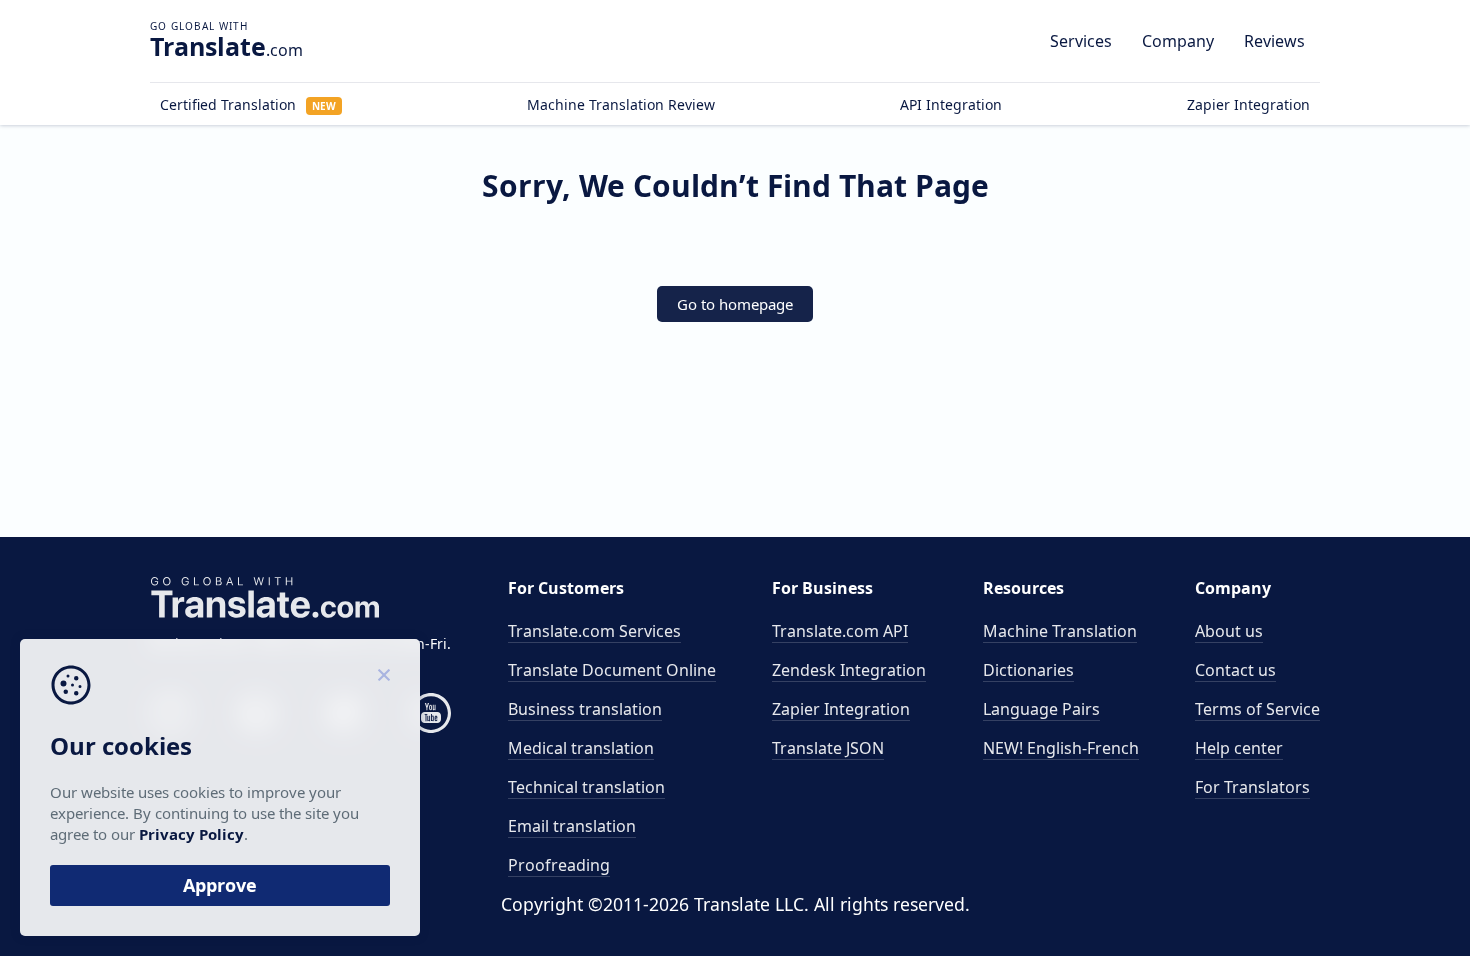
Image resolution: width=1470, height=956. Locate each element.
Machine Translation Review (621, 104)
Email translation (572, 826)
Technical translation (586, 787)
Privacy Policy (191, 834)
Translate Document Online (612, 670)
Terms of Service (1257, 709)
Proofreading (559, 865)
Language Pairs (1041, 709)
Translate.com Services (594, 631)
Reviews (1274, 41)
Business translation (585, 709)
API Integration (951, 104)
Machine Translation (1060, 631)
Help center (1239, 748)
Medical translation (581, 748)
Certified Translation (248, 104)
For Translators (1252, 787)
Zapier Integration (1248, 104)
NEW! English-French (1061, 748)
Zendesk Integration (849, 670)
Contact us (1235, 670)
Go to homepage (735, 304)
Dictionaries (1028, 670)
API (840, 631)
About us (1229, 631)
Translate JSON (828, 748)
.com (226, 46)
